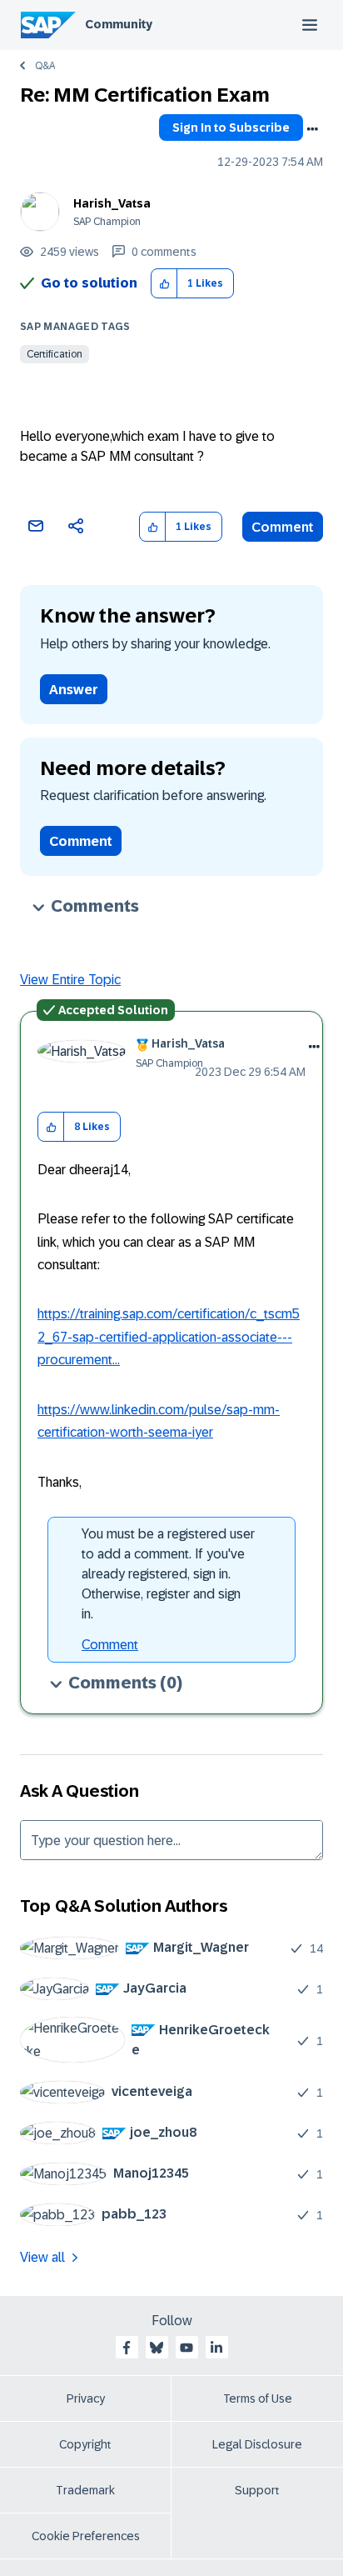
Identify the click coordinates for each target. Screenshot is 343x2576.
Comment (283, 527)
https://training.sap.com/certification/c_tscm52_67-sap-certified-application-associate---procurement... (169, 1337)
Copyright (85, 2444)
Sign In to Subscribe (231, 128)
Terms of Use (258, 2398)
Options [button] (312, 129)
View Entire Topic (70, 980)
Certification (55, 354)
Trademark (85, 2490)
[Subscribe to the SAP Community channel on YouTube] (186, 2348)
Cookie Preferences (86, 2536)
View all (42, 2257)
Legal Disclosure (257, 2444)
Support (257, 2490)
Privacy (86, 2398)
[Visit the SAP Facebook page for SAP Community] (127, 2348)
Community (119, 24)
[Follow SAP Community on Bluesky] (157, 2348)
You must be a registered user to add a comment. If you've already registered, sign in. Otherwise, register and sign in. (168, 1574)
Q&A (45, 66)
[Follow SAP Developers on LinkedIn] (216, 2348)
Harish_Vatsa (112, 203)
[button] (164, 284)
